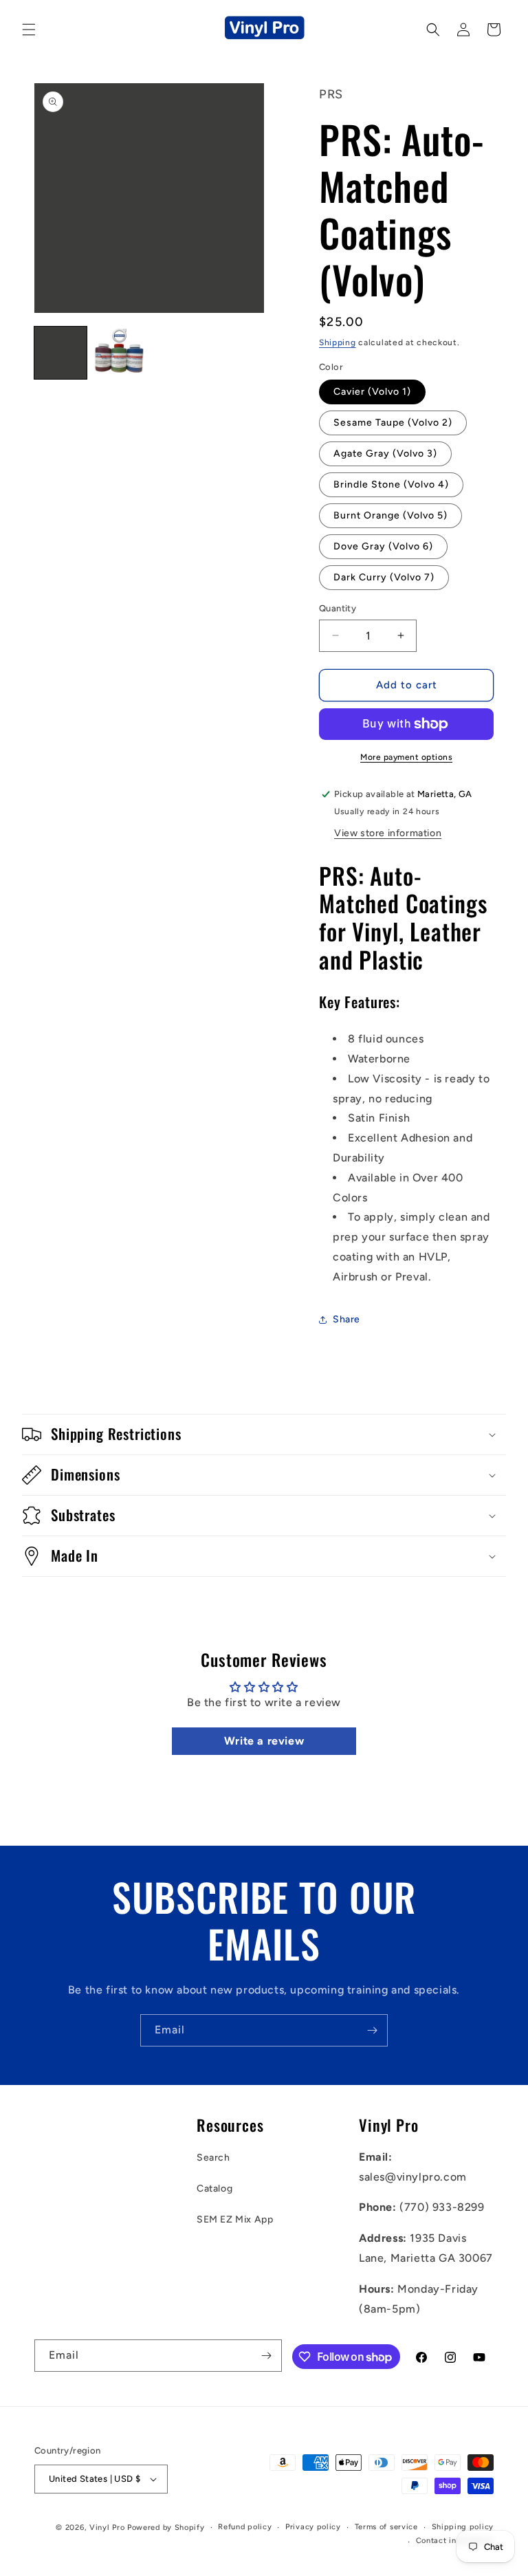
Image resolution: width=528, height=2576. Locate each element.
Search (213, 2158)
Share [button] (346, 1319)
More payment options (406, 757)
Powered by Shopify (166, 2528)
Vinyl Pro (107, 2528)
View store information (388, 833)
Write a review (264, 1741)
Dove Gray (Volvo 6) (383, 546)
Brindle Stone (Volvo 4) (391, 484)
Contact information (455, 2541)
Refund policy (245, 2527)
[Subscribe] (372, 2030)
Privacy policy (313, 2527)
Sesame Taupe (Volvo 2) (393, 423)
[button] (29, 30)
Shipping (338, 342)
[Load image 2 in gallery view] (120, 353)
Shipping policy (463, 2527)
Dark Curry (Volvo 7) (384, 577)
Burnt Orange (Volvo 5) (390, 515)
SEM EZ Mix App (235, 2219)
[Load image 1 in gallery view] (60, 353)
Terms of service (386, 2527)
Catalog (214, 2188)
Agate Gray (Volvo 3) (385, 454)
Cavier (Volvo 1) (372, 392)
